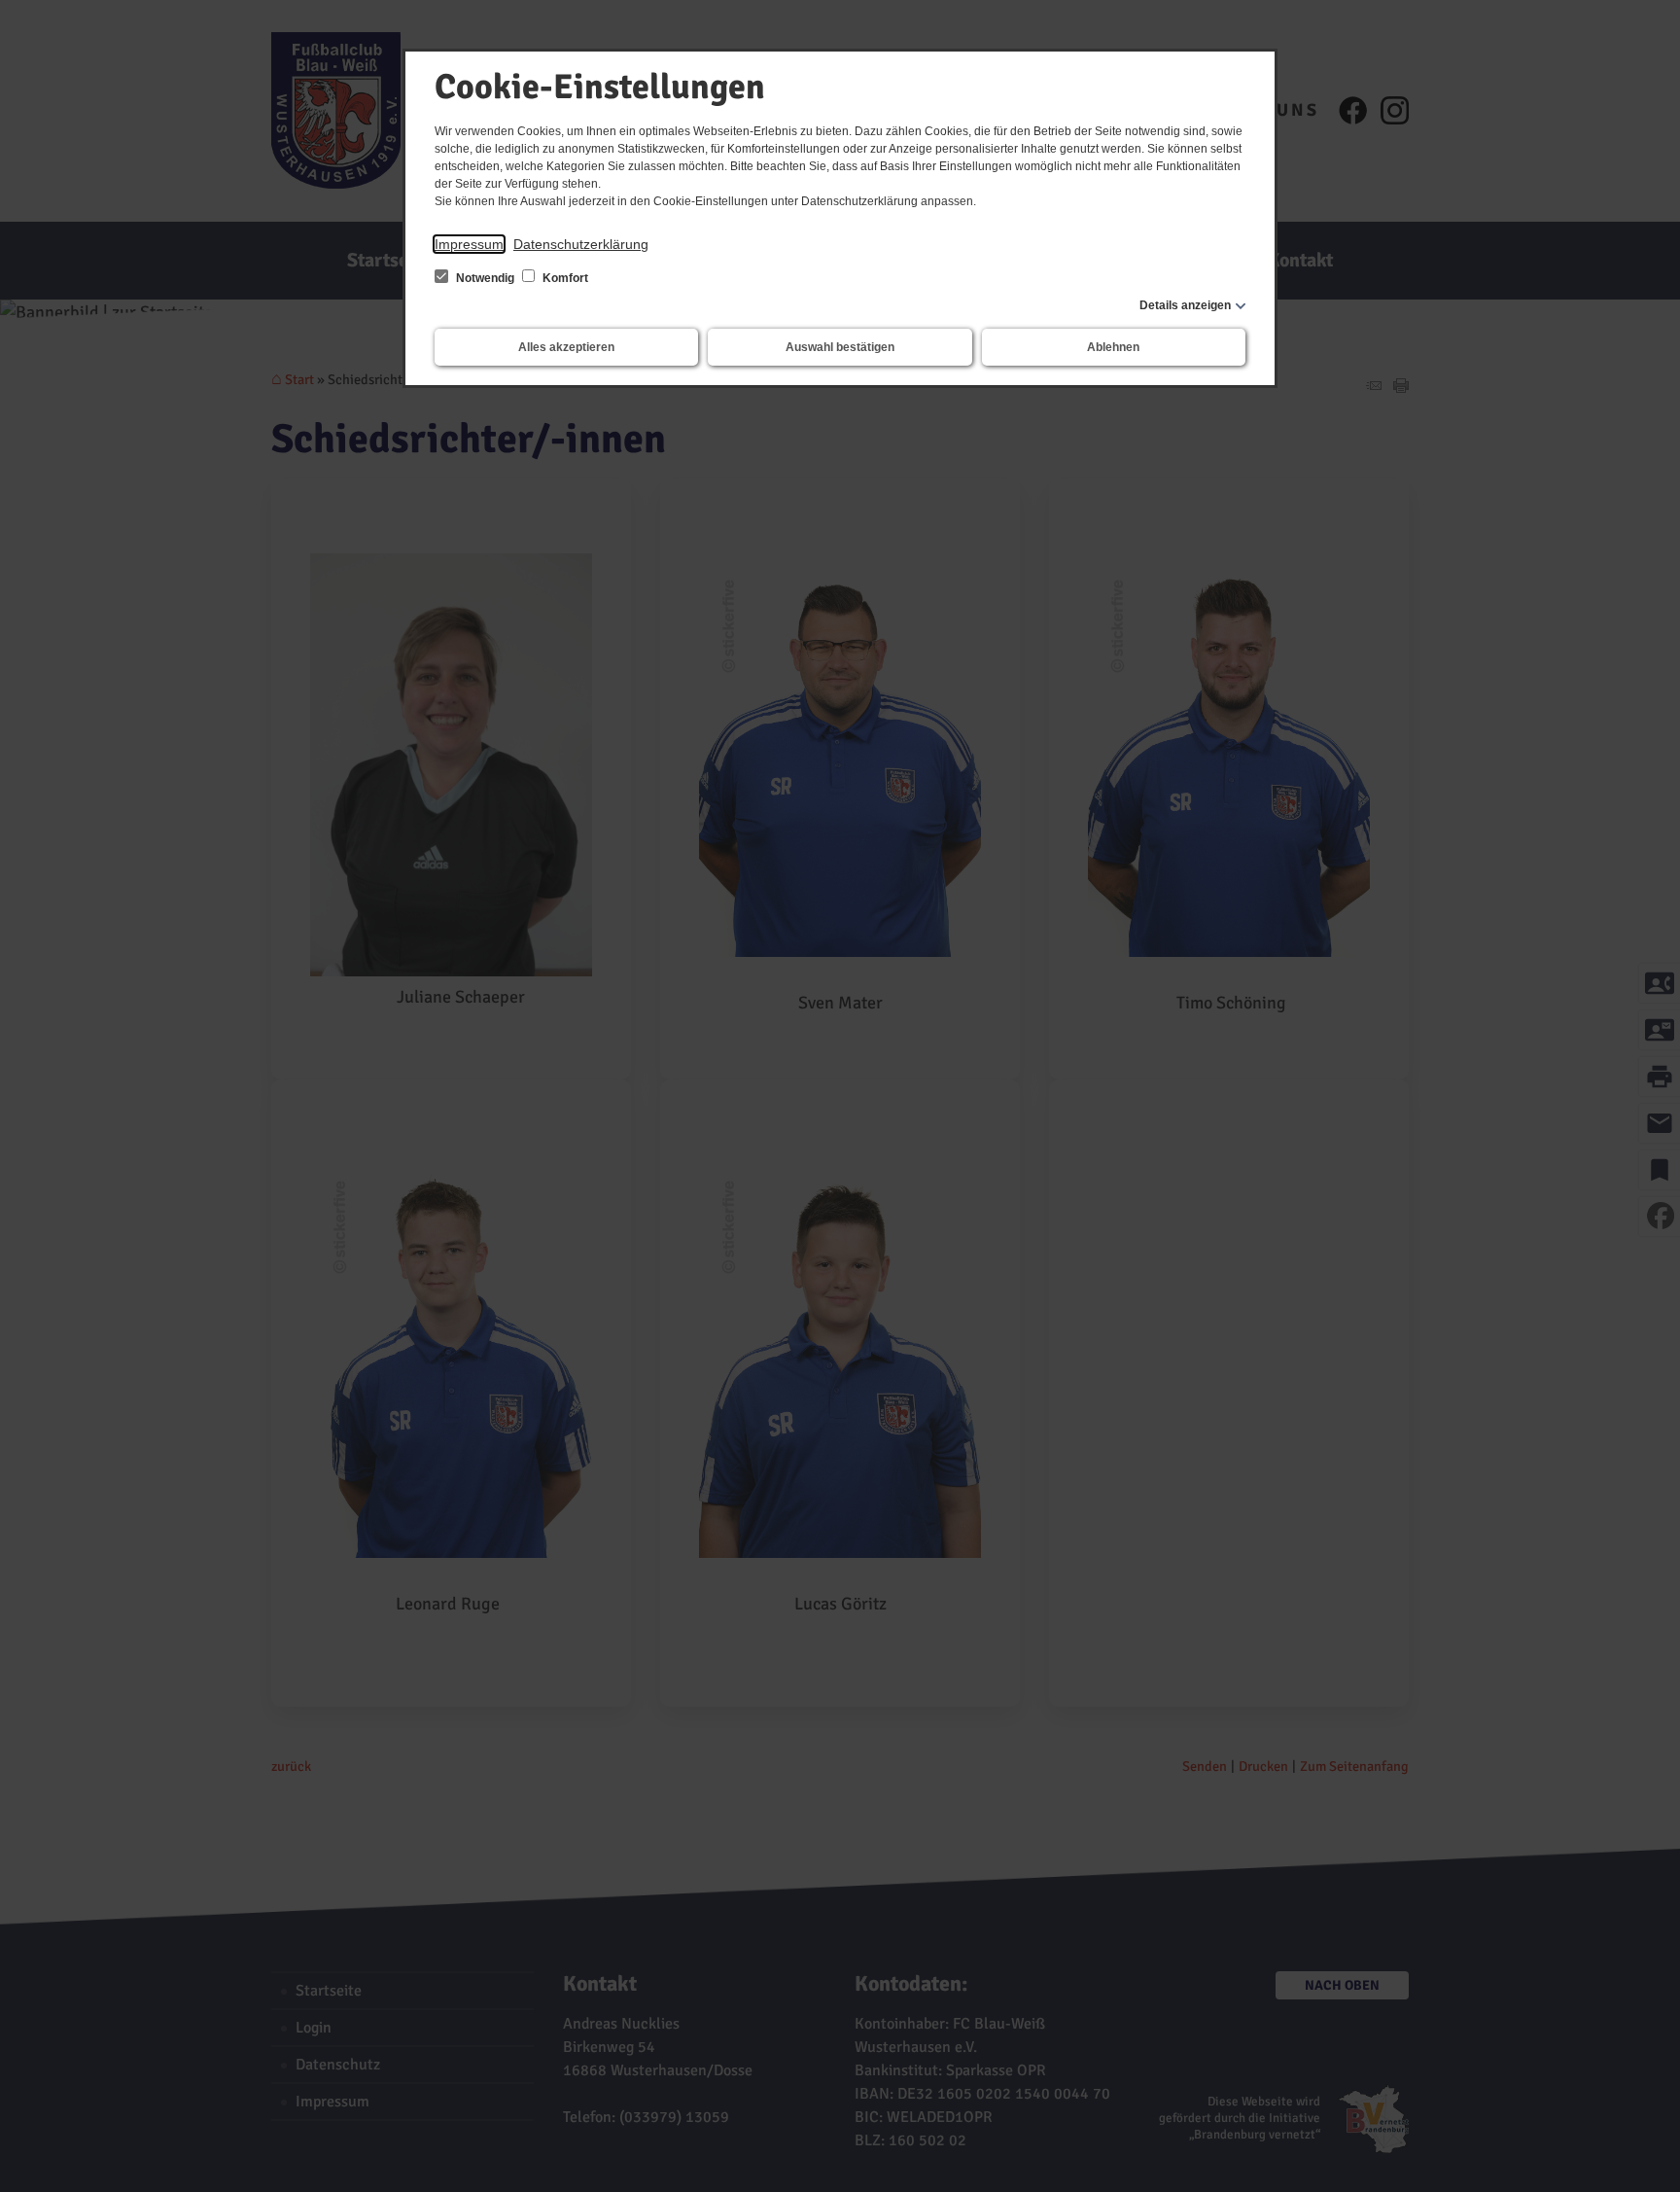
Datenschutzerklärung (581, 244)
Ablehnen (1113, 347)
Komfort (564, 278)
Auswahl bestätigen (840, 347)
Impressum (469, 244)
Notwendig (485, 278)
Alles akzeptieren (566, 347)
